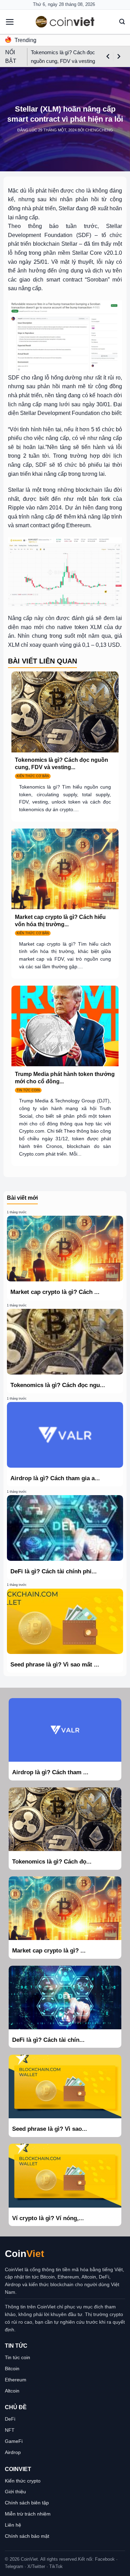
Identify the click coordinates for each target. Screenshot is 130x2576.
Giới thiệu (15, 2492)
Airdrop (13, 2452)
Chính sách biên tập (27, 2503)
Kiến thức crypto (23, 2481)
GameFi (14, 2441)
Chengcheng (99, 130)
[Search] (122, 22)
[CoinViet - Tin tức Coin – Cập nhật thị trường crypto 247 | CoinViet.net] (65, 22)
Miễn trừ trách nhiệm (28, 2514)
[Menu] (10, 22)
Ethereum (16, 2380)
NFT (10, 2430)
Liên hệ (13, 2525)
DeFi (10, 2419)
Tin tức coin (18, 2357)
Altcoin (12, 2391)
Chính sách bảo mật (27, 2536)
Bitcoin (12, 2369)
